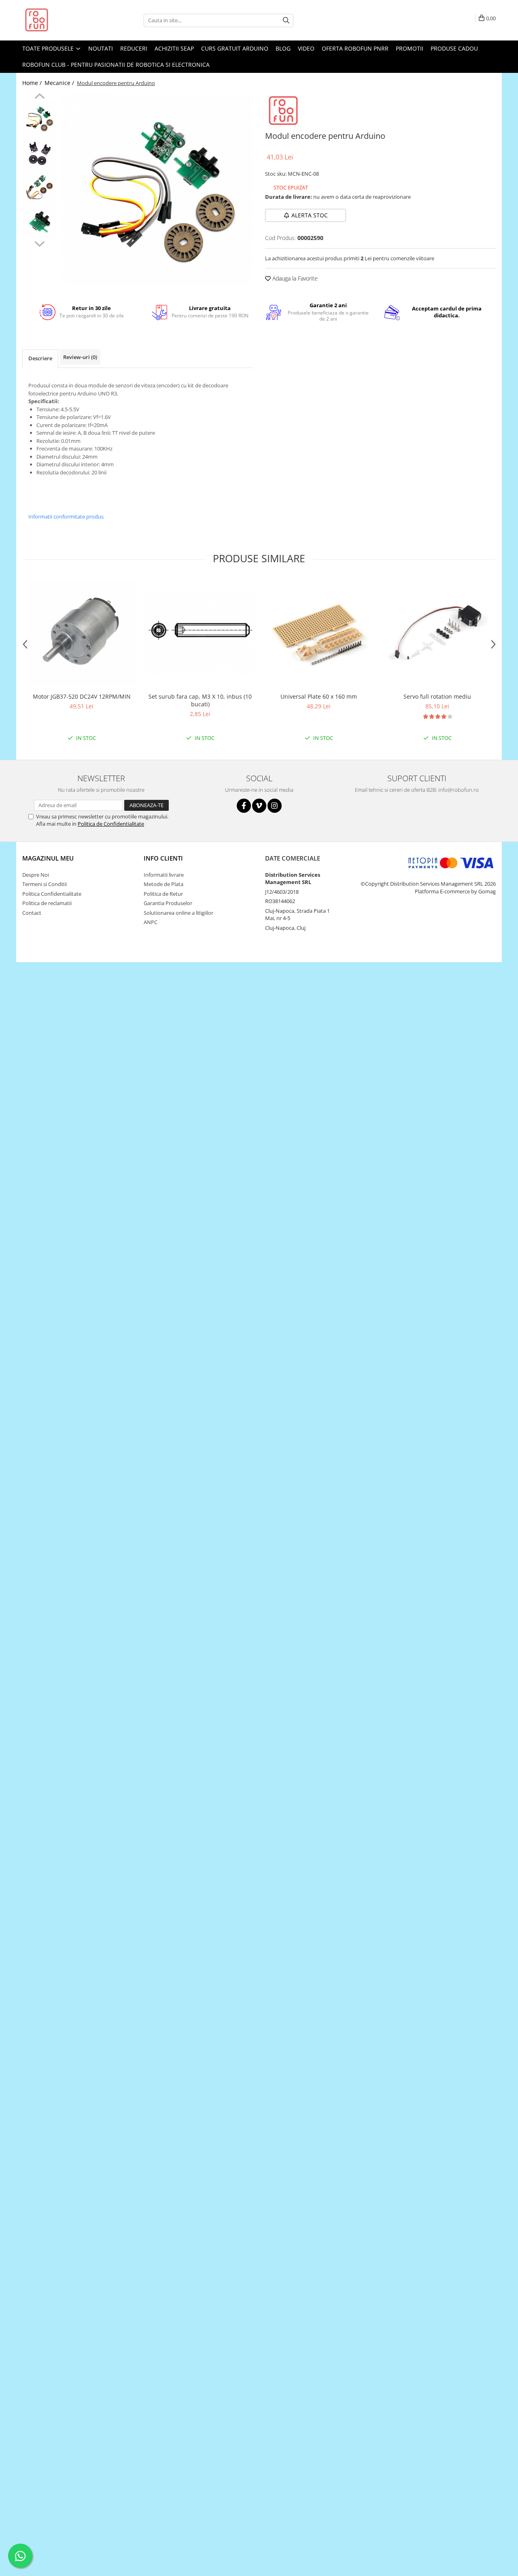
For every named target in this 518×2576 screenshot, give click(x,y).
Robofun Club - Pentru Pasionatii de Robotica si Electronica (116, 65)
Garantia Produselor (168, 903)
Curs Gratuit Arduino (235, 48)
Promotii (410, 48)
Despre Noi (36, 875)
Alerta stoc (310, 215)
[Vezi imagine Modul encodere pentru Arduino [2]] (39, 187)
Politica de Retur (163, 894)
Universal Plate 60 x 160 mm (319, 696)
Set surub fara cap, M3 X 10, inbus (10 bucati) (200, 700)
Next (39, 243)
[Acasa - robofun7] (63, 20)
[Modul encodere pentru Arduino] (157, 189)
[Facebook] (244, 806)
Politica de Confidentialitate (111, 824)
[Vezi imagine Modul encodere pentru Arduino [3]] (39, 222)
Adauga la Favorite (294, 278)
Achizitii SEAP (174, 48)
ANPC (151, 922)
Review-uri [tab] (80, 357)
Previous (39, 97)
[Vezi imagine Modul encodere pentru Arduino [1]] (39, 153)
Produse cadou (454, 48)
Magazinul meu (48, 858)
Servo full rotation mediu (437, 696)
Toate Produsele (49, 48)
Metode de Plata (163, 884)
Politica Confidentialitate (52, 894)
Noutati (101, 48)
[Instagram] (275, 806)
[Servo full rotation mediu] (437, 633)
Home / (33, 83)
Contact (32, 913)
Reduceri (134, 48)
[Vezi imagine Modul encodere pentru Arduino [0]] (39, 118)
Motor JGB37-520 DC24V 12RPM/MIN (82, 696)
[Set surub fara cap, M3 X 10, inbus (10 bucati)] (200, 633)
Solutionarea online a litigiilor (178, 913)
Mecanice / (60, 83)
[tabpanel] (157, 189)
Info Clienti (163, 858)
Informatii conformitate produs (66, 516)
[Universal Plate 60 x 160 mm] (319, 633)
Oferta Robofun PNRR (355, 48)
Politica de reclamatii (47, 903)
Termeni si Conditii (45, 884)
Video (306, 48)
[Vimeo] (259, 806)
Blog (283, 48)
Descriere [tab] (40, 358)
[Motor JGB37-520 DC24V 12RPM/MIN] (82, 633)
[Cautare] (286, 20)
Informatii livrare (164, 875)
